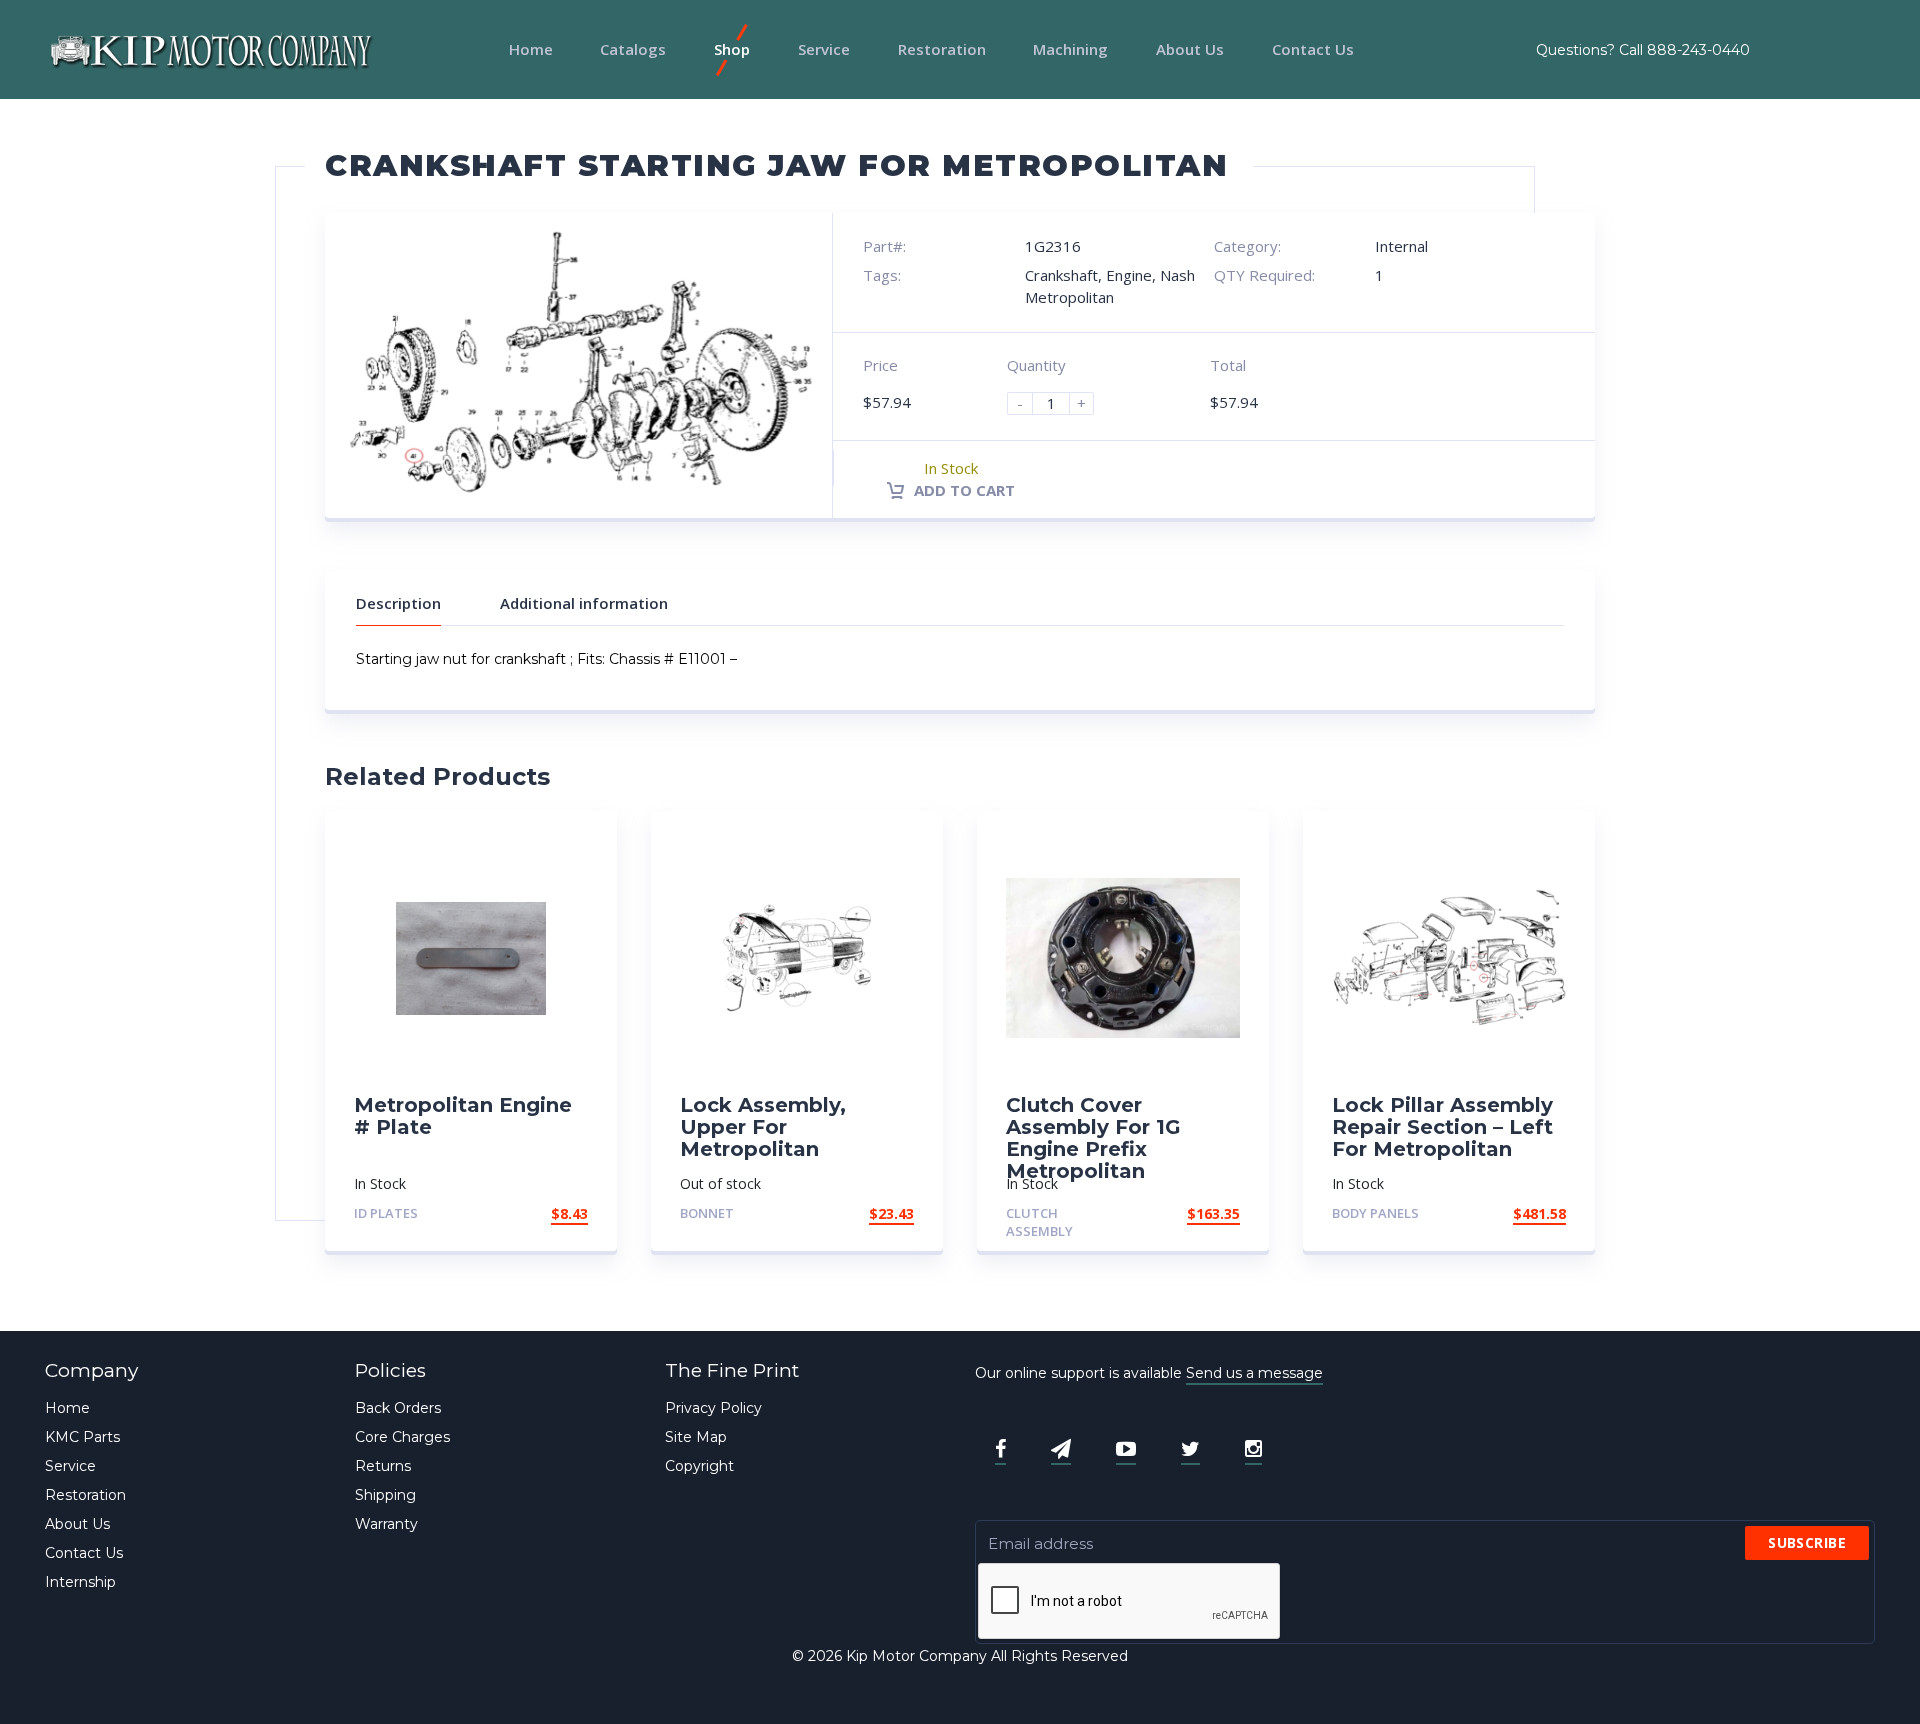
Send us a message (1254, 1373)
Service (824, 49)
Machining (1070, 49)
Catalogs (633, 49)
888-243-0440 (1698, 50)
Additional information (584, 603)
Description (398, 603)
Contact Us (1313, 49)
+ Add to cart (859, 1213)
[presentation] (1130, 1602)
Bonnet (707, 1213)
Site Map (696, 1437)
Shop (732, 49)
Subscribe (1807, 1542)
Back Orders (398, 1408)
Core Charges (402, 1437)
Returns (383, 1466)
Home (531, 49)
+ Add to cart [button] (533, 1213)
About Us (1190, 49)
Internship (80, 1582)
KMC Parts (82, 1437)
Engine (1129, 275)
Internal (1401, 246)
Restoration (942, 49)
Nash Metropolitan (1110, 285)
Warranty (386, 1524)
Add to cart (962, 490)
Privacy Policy (713, 1408)
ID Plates (386, 1213)
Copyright (699, 1466)
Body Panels (1375, 1213)
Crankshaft (1061, 275)
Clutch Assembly (1039, 1222)
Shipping (385, 1495)
